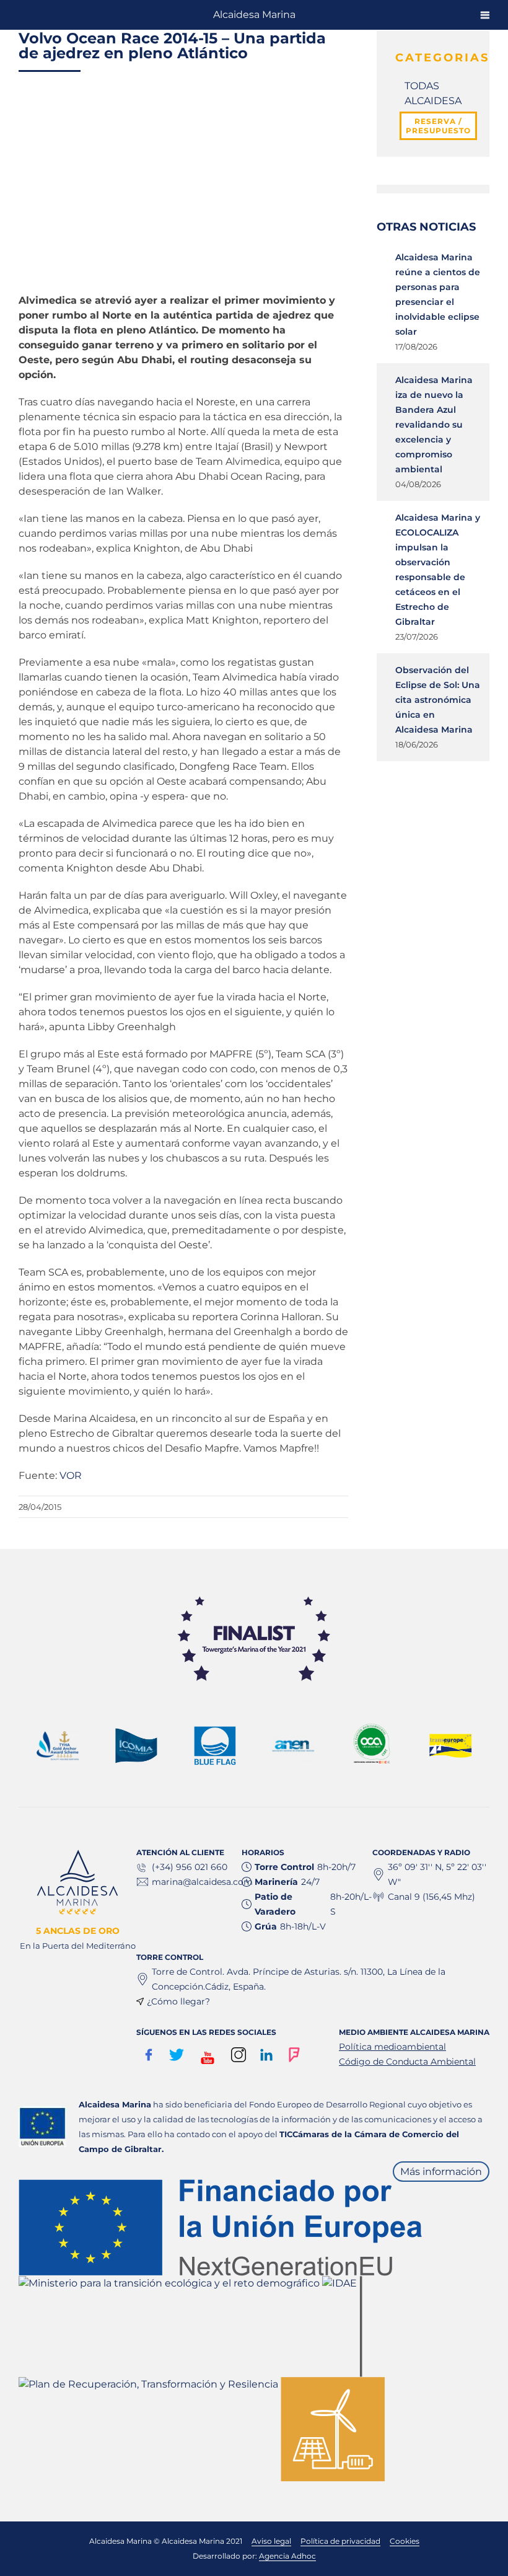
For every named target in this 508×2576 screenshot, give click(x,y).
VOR (71, 1475)
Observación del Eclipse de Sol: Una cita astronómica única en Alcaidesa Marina (438, 700)
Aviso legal (271, 2541)
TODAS (422, 86)
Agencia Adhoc (287, 2556)
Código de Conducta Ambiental (407, 2062)
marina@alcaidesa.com (202, 1882)
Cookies (405, 2541)
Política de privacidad (340, 2541)
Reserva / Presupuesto (438, 126)
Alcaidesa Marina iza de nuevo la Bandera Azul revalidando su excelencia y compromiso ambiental (434, 425)
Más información (441, 2172)
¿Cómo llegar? (178, 2001)
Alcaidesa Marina (254, 15)
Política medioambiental (392, 2047)
